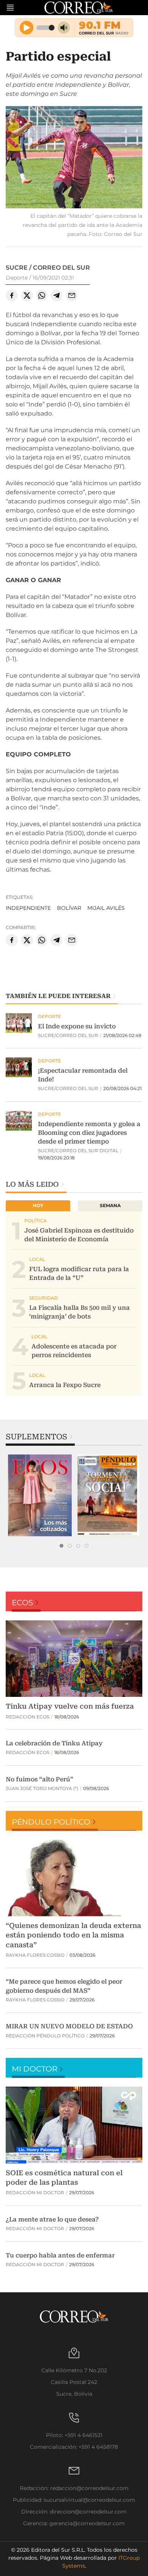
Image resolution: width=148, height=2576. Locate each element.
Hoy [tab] (38, 1205)
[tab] (61, 1546)
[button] (74, 158)
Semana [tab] (110, 1205)
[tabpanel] (40, 1495)
